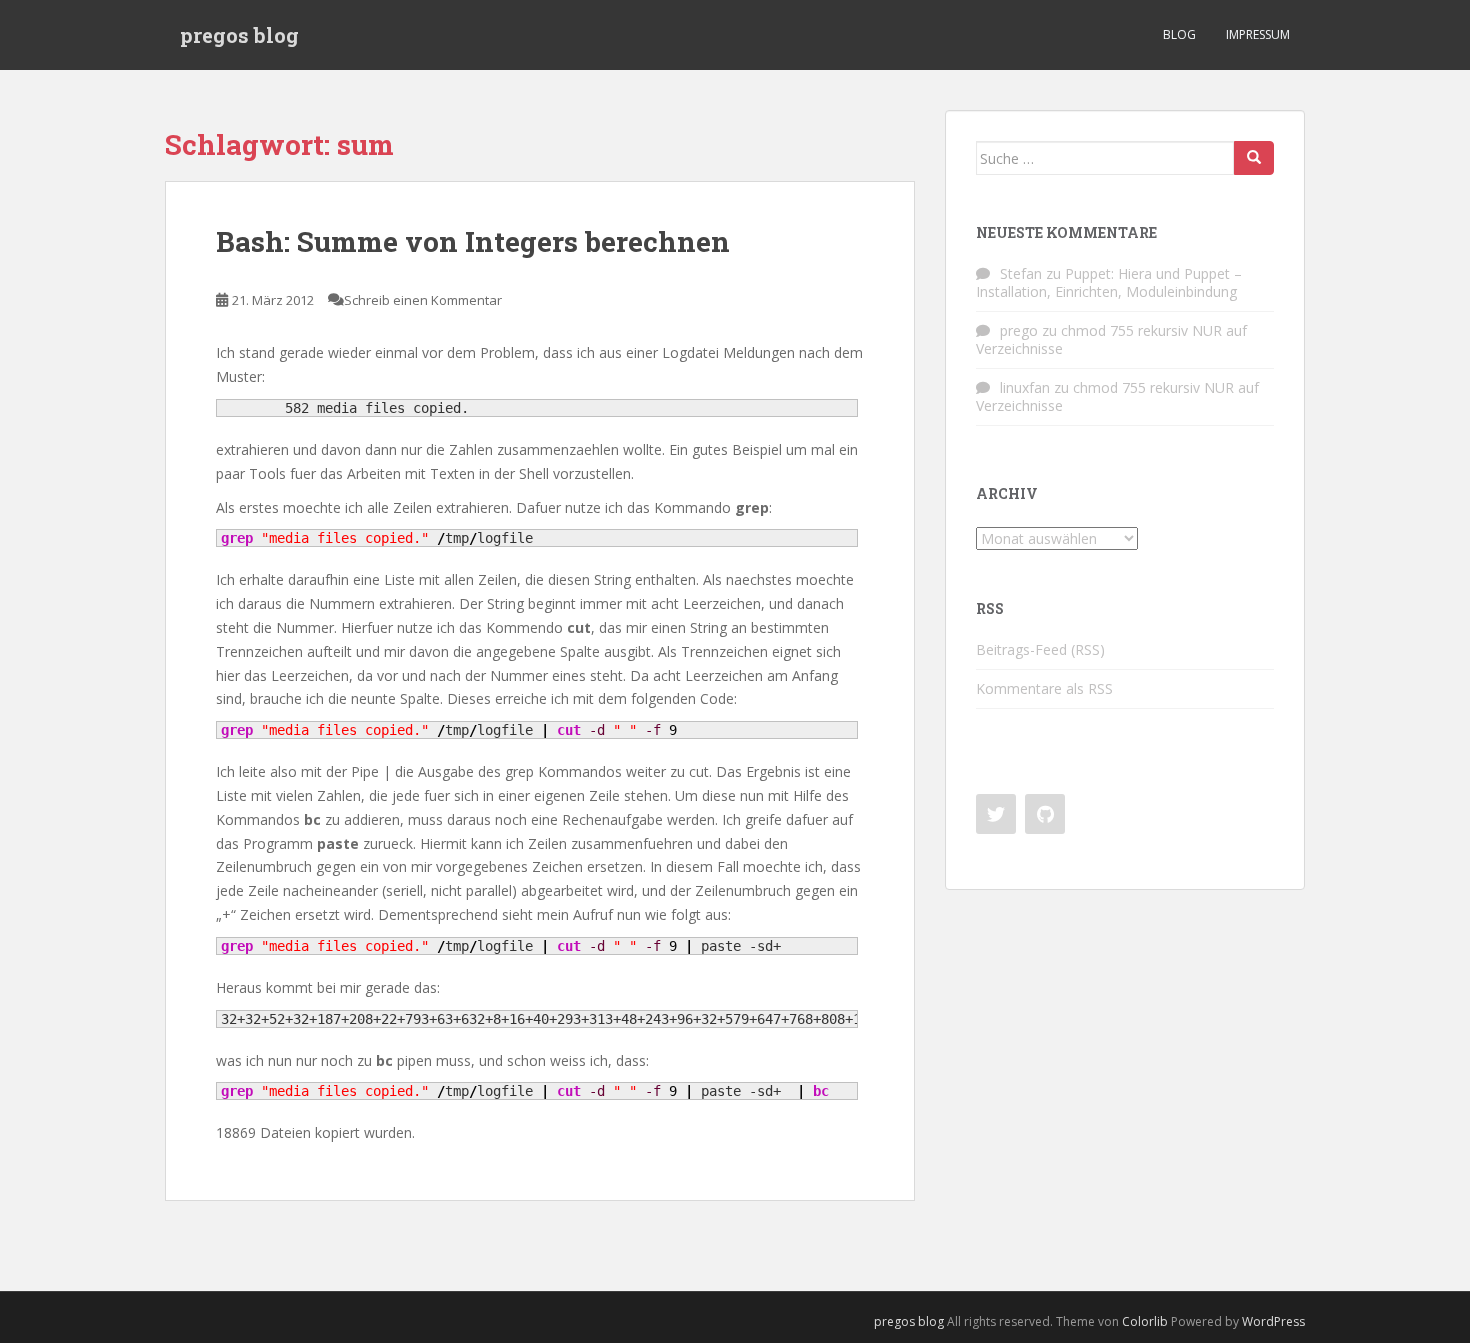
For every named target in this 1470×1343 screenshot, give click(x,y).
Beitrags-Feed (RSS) (1040, 649)
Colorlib (1145, 1321)
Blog (1179, 34)
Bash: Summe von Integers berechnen (473, 241)
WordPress (1273, 1321)
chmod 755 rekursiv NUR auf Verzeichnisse (1111, 339)
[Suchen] (1254, 158)
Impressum (1258, 34)
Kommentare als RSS (1044, 688)
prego (1019, 330)
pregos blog (239, 35)
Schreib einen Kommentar (423, 300)
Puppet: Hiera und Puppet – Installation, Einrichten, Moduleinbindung (1109, 282)
